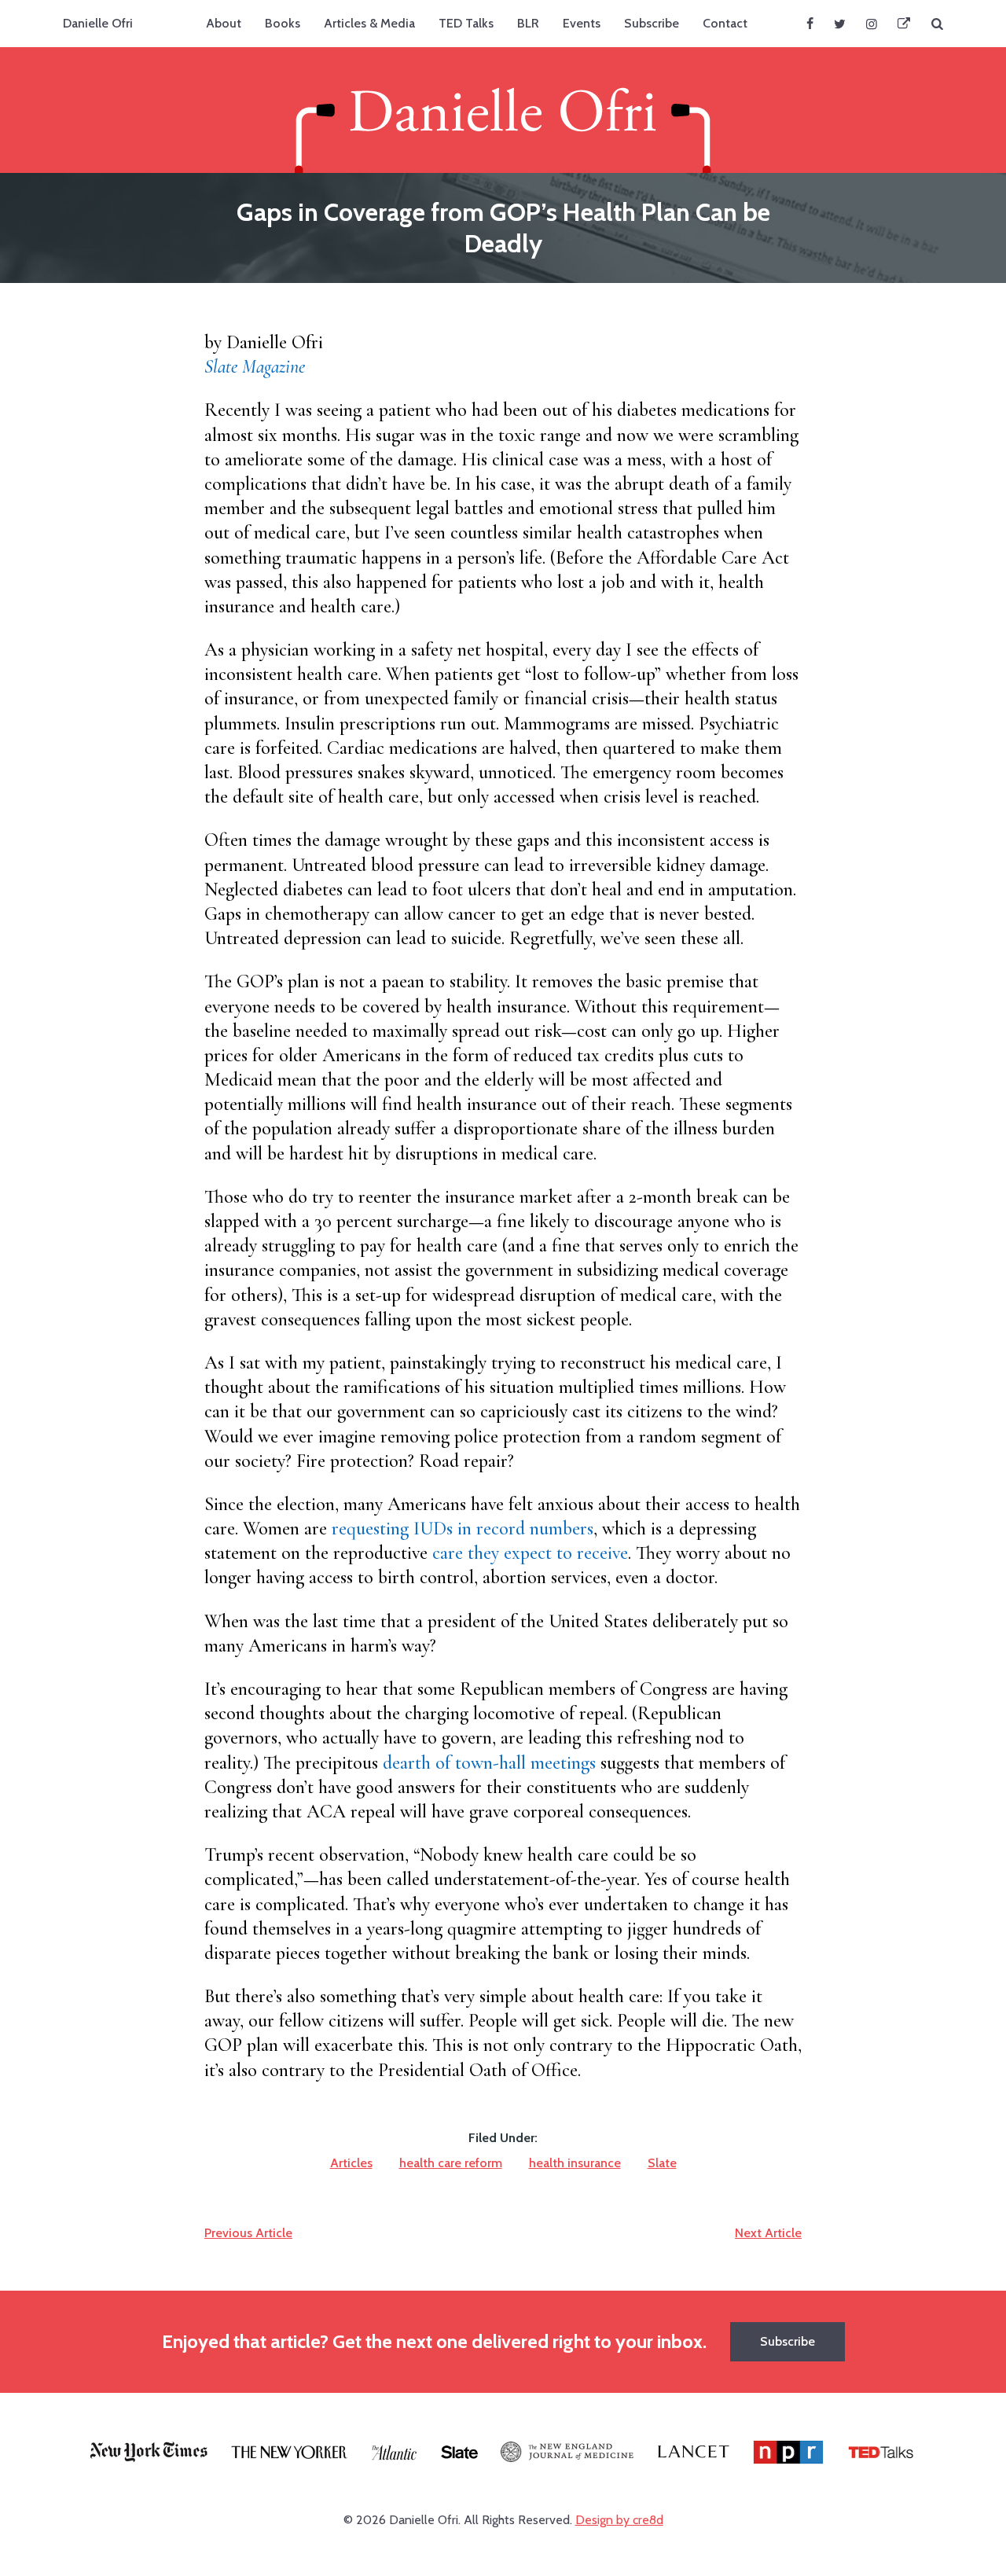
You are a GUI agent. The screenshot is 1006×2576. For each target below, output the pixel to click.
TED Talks (466, 23)
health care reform (451, 2163)
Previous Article (248, 2233)
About (224, 23)
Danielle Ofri (98, 23)
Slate (662, 2163)
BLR (528, 23)
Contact (725, 23)
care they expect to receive (530, 1553)
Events (582, 23)
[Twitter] (840, 24)
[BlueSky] (904, 24)
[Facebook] (810, 24)
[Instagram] (872, 24)
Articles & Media (369, 23)
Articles (351, 2163)
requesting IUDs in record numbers (463, 1529)
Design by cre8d (619, 2520)
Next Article (768, 2233)
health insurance (575, 2163)
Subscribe (652, 23)
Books (283, 23)
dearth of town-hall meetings (489, 1763)
